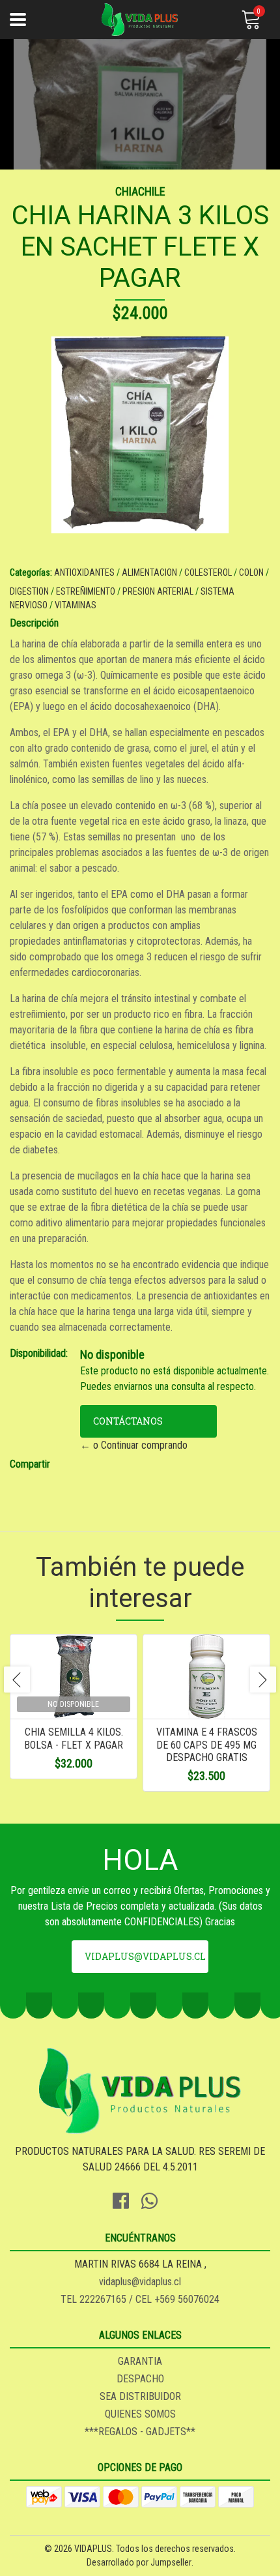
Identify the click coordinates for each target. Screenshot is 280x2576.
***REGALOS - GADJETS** (140, 2432)
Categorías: (31, 572)
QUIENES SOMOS (140, 2414)
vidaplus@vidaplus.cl (145, 1956)
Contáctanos (128, 1421)
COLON (251, 572)
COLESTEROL (208, 572)
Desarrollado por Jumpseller (139, 2562)
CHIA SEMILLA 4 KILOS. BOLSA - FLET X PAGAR (74, 1738)
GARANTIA (140, 2361)
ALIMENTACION (149, 572)
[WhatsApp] (154, 2199)
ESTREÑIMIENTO (86, 591)
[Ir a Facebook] (126, 2199)
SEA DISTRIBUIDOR (140, 2396)
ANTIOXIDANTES (84, 572)
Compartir (30, 1464)
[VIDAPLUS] (140, 20)
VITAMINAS (76, 605)
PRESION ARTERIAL (158, 591)
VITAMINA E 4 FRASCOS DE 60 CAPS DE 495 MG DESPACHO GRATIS (207, 1744)
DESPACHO (140, 2379)
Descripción (34, 623)
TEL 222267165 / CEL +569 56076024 (140, 2299)
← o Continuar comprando (134, 1445)
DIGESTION (29, 591)
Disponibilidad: (39, 1353)
